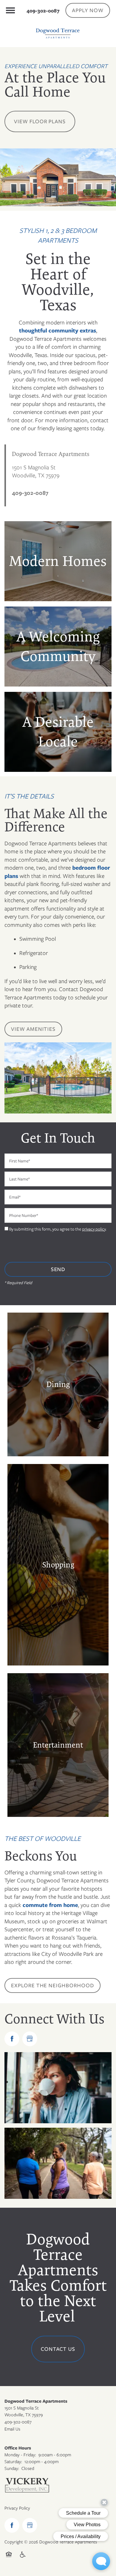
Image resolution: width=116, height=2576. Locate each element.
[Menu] (10, 10)
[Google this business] (30, 2039)
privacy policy (94, 1229)
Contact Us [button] (58, 2349)
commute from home (50, 1905)
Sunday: (12, 2468)
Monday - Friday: (20, 2455)
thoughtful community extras (58, 331)
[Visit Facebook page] (12, 2039)
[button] (88, 10)
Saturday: (13, 2462)
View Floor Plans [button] (40, 121)
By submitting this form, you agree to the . (58, 1229)
